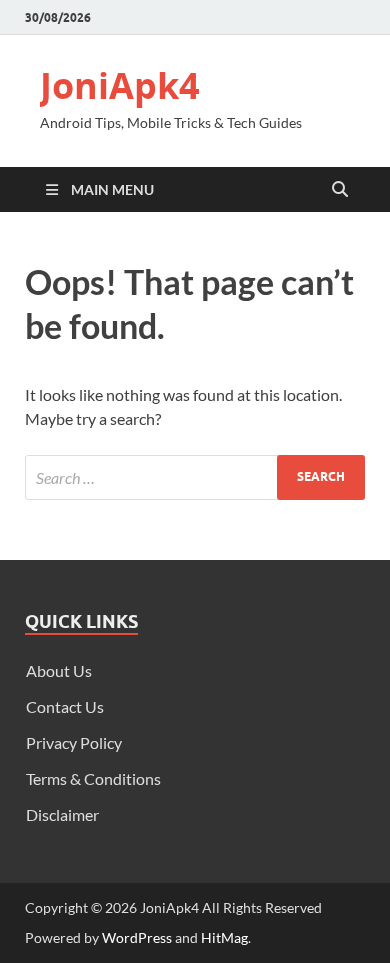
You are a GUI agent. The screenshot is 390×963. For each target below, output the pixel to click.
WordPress (137, 937)
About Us (59, 670)
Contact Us (65, 706)
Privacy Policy (74, 742)
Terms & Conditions (93, 778)
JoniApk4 (120, 85)
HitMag (224, 937)
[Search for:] (195, 477)
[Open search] (340, 190)
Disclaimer (62, 814)
